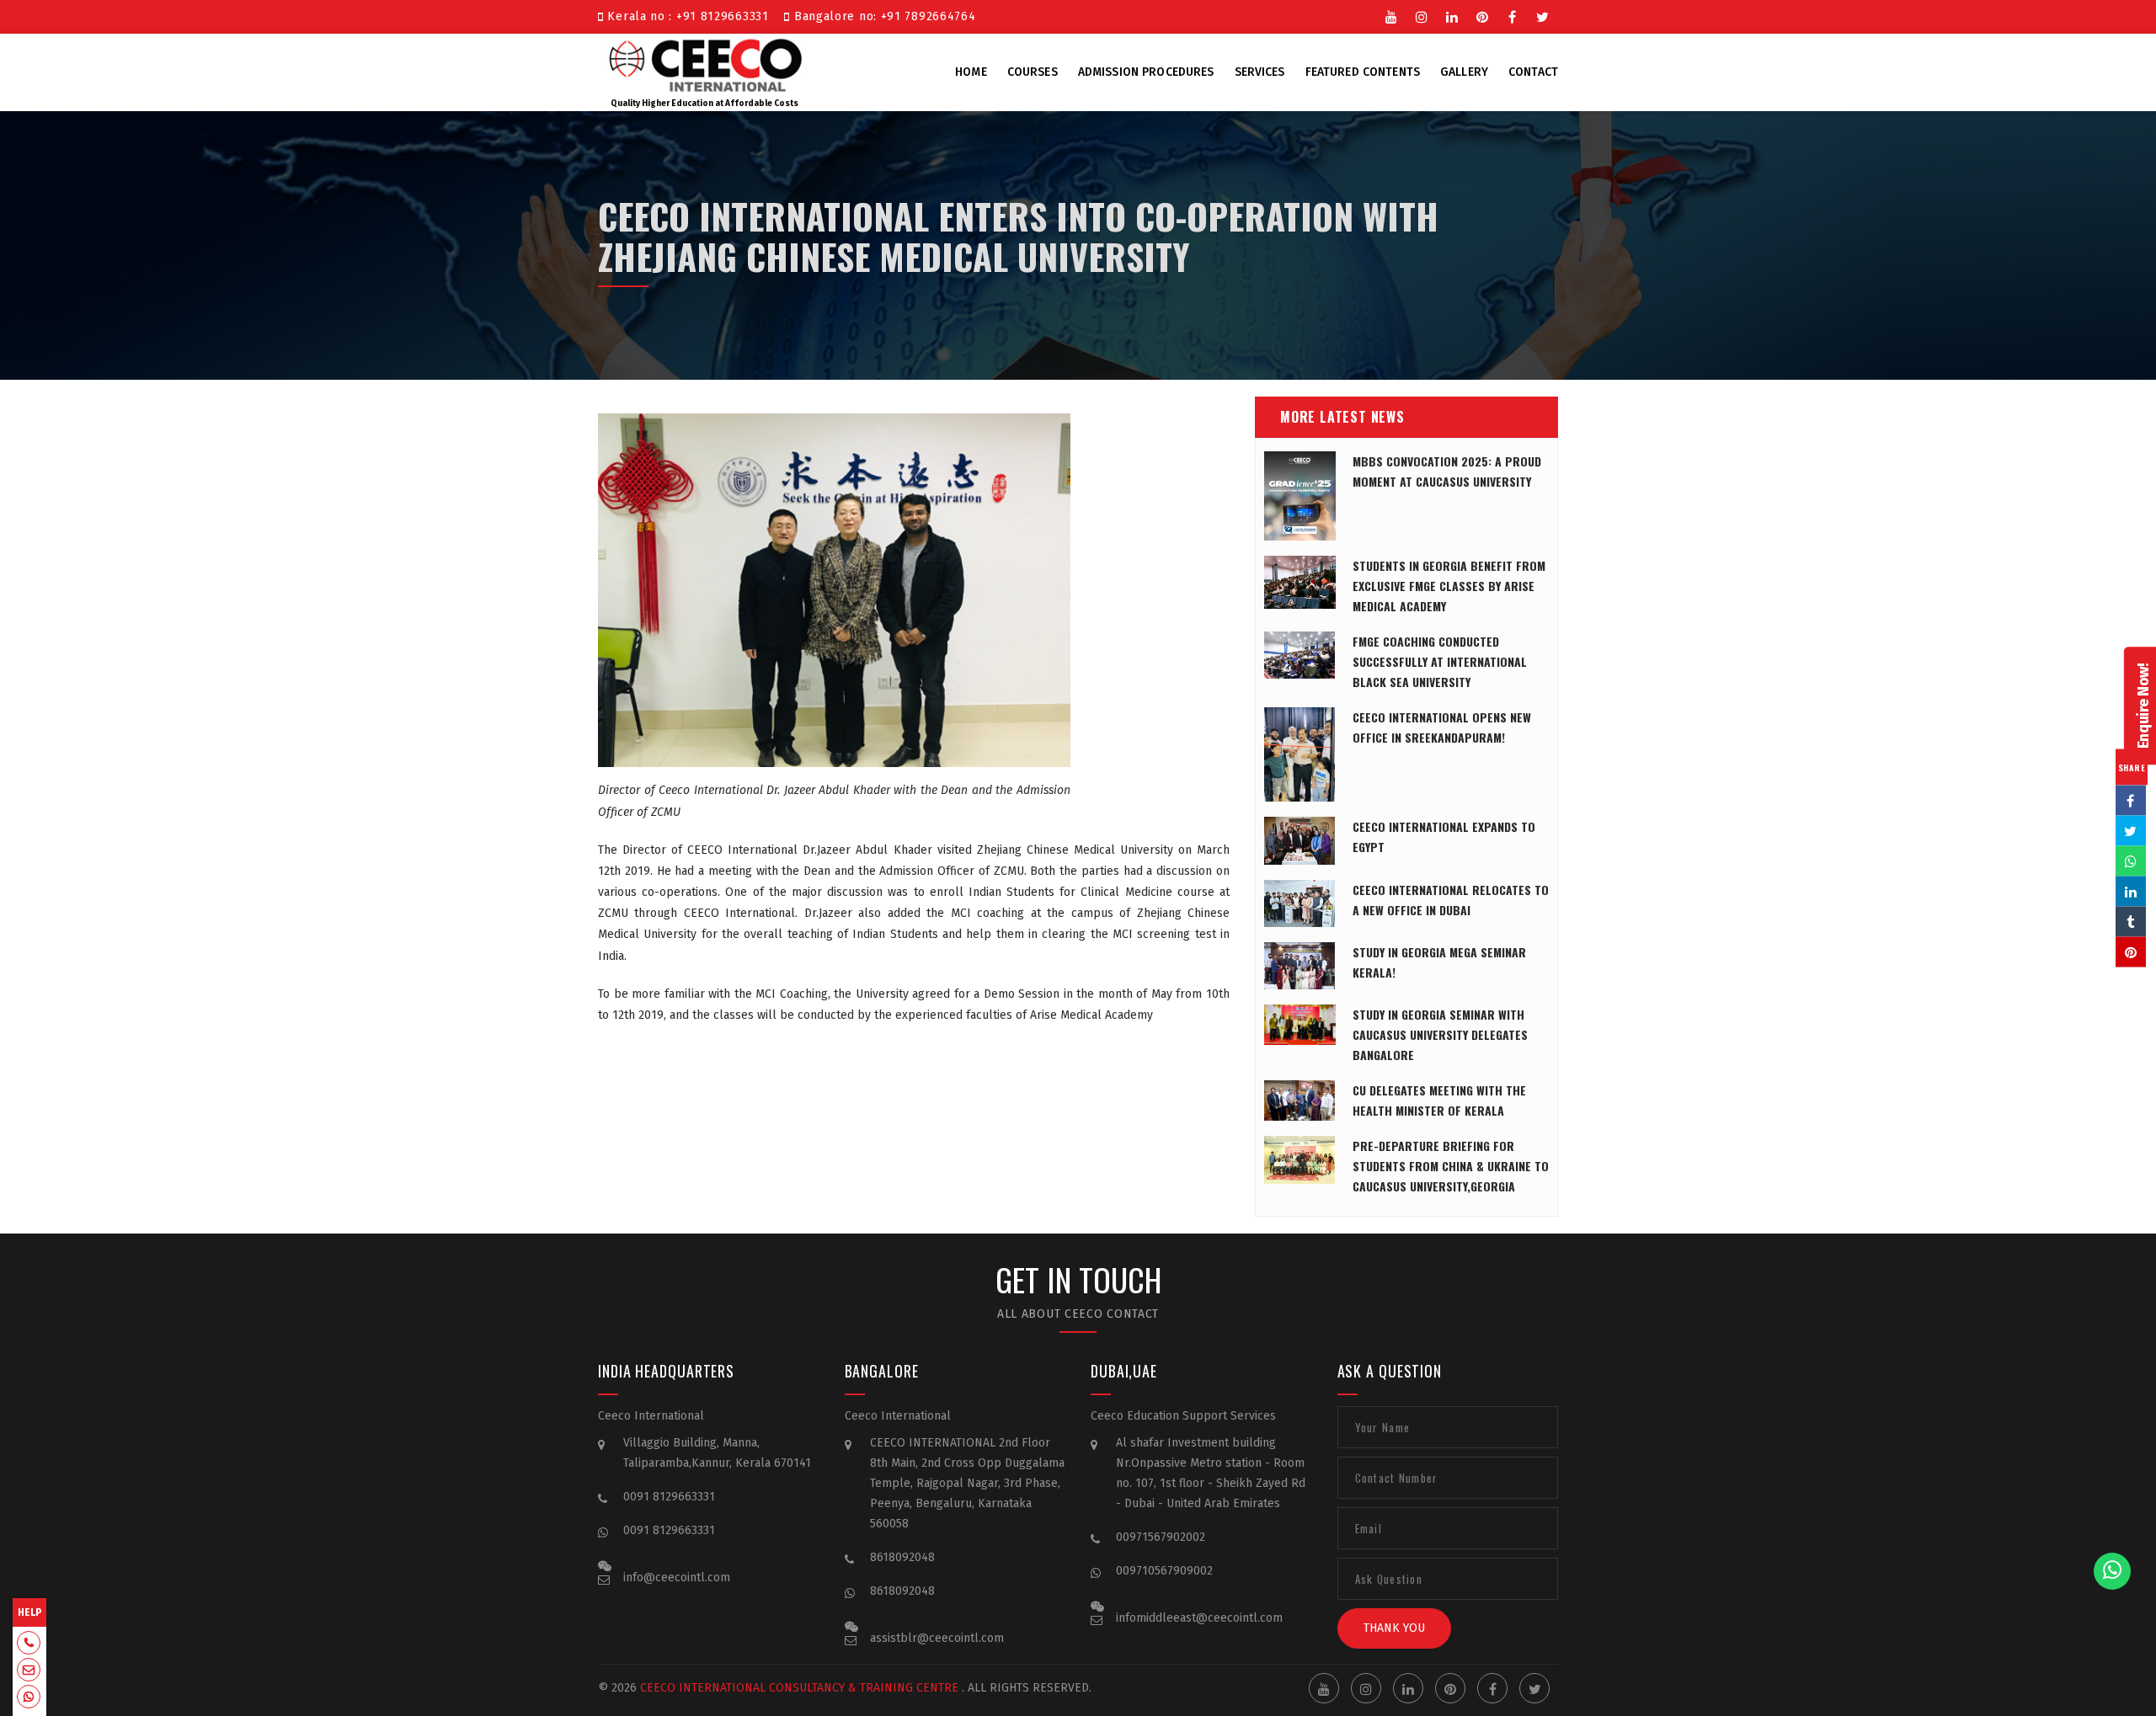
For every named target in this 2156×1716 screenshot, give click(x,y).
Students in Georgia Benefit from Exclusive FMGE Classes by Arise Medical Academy (1449, 586)
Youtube (1391, 15)
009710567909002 (1164, 1571)
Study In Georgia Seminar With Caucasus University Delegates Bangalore (1440, 1034)
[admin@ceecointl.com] (29, 1671)
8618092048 (902, 1557)
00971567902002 (1161, 1537)
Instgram (1422, 15)
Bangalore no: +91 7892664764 (883, 16)
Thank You (1394, 1628)
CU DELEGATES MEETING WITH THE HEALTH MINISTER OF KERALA (1439, 1100)
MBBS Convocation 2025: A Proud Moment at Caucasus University (1447, 471)
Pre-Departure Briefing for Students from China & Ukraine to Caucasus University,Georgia (1451, 1166)
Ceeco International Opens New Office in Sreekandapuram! (1442, 727)
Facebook (1513, 15)
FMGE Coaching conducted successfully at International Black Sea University (1440, 661)
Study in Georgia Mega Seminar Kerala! (1439, 962)
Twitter (1543, 15)
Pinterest (1482, 15)
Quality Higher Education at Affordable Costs (704, 103)
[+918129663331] (29, 1644)
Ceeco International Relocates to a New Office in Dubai (1451, 900)
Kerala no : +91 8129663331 (690, 16)
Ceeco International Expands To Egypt (1444, 837)
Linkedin (1452, 15)
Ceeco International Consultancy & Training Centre (799, 1688)
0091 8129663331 (669, 1497)
